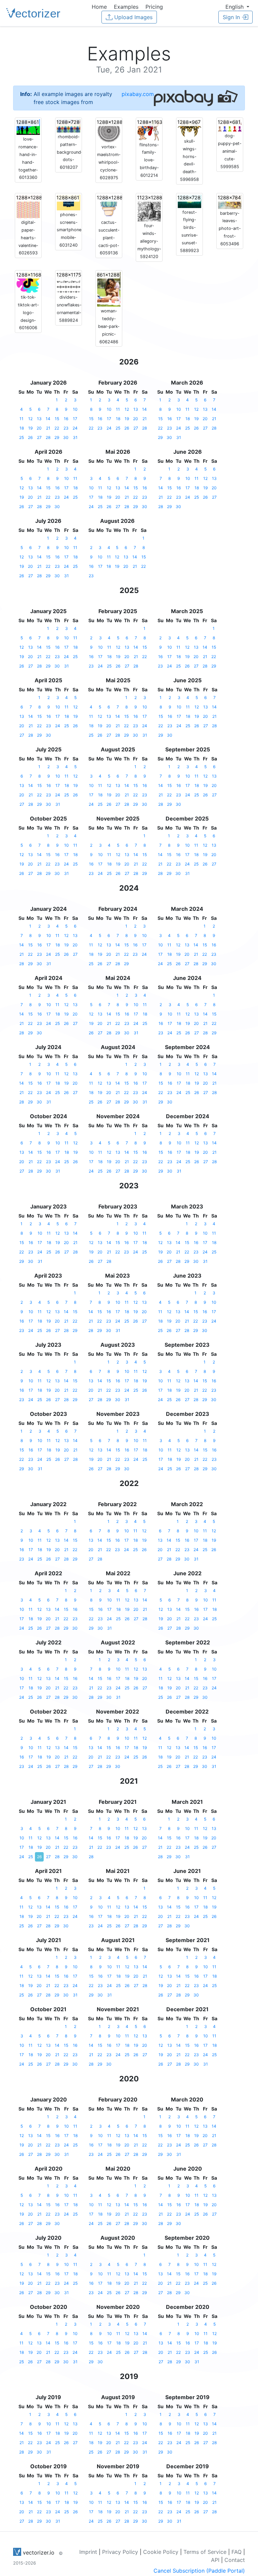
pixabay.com (138, 94)
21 (48, 428)
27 (39, 437)
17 (75, 419)
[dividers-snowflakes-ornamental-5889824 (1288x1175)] (69, 282)
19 (30, 428)
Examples (126, 7)
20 (39, 428)
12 (30, 419)
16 (66, 419)
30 (66, 437)
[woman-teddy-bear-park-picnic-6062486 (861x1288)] (109, 289)
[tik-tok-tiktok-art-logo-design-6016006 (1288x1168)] (28, 282)
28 (48, 437)
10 (75, 409)
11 (21, 419)
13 (39, 419)
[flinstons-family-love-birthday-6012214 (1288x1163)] (149, 129)
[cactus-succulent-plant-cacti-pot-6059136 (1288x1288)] (109, 206)
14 (48, 419)
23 (66, 428)
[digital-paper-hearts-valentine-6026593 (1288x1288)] (28, 206)
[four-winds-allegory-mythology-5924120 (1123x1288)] (149, 208)
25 (21, 437)
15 (57, 419)
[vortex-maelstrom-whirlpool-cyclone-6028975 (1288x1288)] (109, 131)
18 (22, 428)
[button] (237, 7)
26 (30, 437)
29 (57, 437)
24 (75, 428)
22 (57, 428)
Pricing (154, 7)
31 (75, 437)
